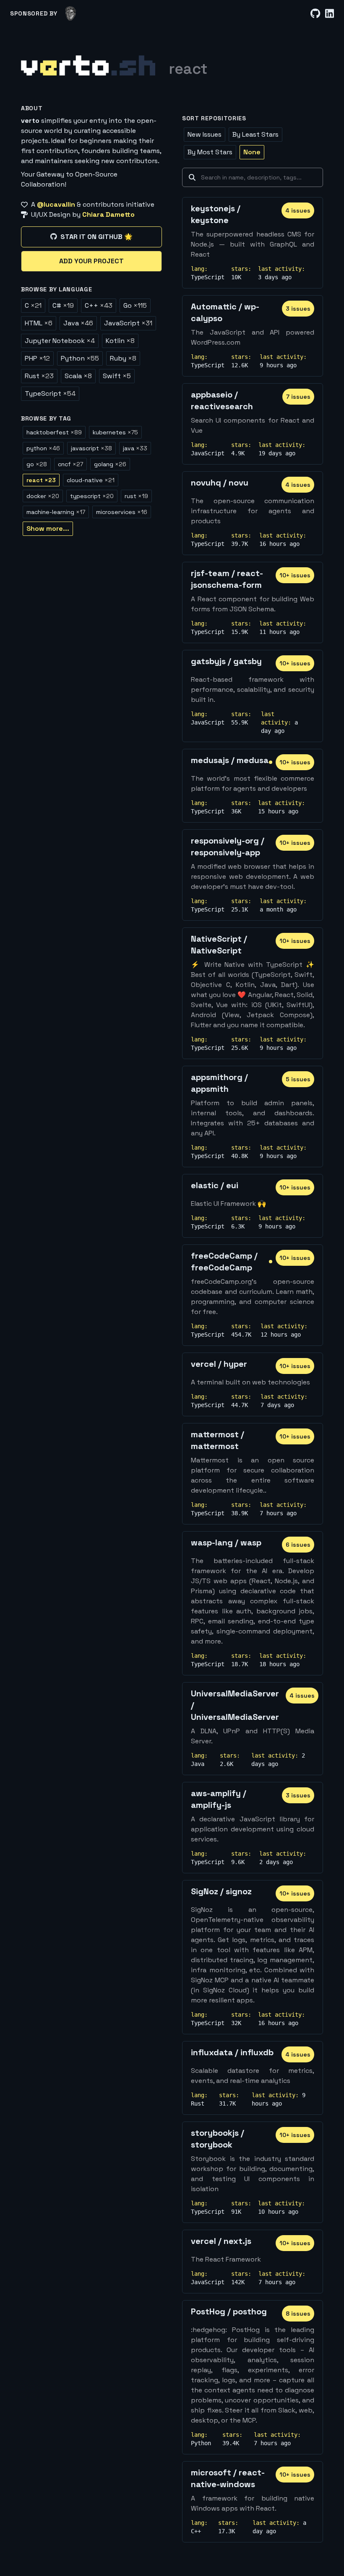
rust (136, 496)
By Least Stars (255, 134)
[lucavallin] (71, 13)
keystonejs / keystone (216, 214)
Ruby (123, 358)
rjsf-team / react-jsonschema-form (227, 579)
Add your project (91, 261)
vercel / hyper (219, 1364)
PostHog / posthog (229, 2311)
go (37, 464)
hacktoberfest (54, 432)
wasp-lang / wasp (226, 1542)
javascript (91, 448)
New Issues (205, 134)
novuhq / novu (220, 483)
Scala (78, 376)
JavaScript (128, 323)
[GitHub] (315, 14)
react (41, 480)
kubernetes (115, 432)
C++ (99, 305)
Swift (117, 376)
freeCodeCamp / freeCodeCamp (224, 1262)
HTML (39, 323)
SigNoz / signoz (221, 1891)
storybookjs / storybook (218, 2139)
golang (110, 464)
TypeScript (50, 393)
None (252, 152)
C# (63, 305)
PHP (37, 358)
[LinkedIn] (330, 14)
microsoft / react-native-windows (228, 2478)
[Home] (88, 65)
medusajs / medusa (230, 760)
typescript (92, 496)
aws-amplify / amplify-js (219, 1799)
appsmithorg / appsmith (219, 1083)
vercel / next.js (221, 2241)
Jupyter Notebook (60, 341)
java (135, 448)
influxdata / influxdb (232, 2052)
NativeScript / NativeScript (219, 945)
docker (43, 496)
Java (78, 323)
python (43, 448)
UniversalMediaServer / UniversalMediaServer (235, 1705)
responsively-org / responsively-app (228, 847)
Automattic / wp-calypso (225, 312)
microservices (122, 512)
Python (80, 358)
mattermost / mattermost (218, 1440)
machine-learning (56, 512)
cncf (70, 464)
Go (135, 305)
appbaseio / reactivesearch (222, 400)
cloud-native (91, 480)
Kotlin (120, 341)
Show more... (48, 528)
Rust (39, 376)
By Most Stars (210, 152)
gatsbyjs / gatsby (226, 661)
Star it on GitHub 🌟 (96, 237)
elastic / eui (215, 1185)
